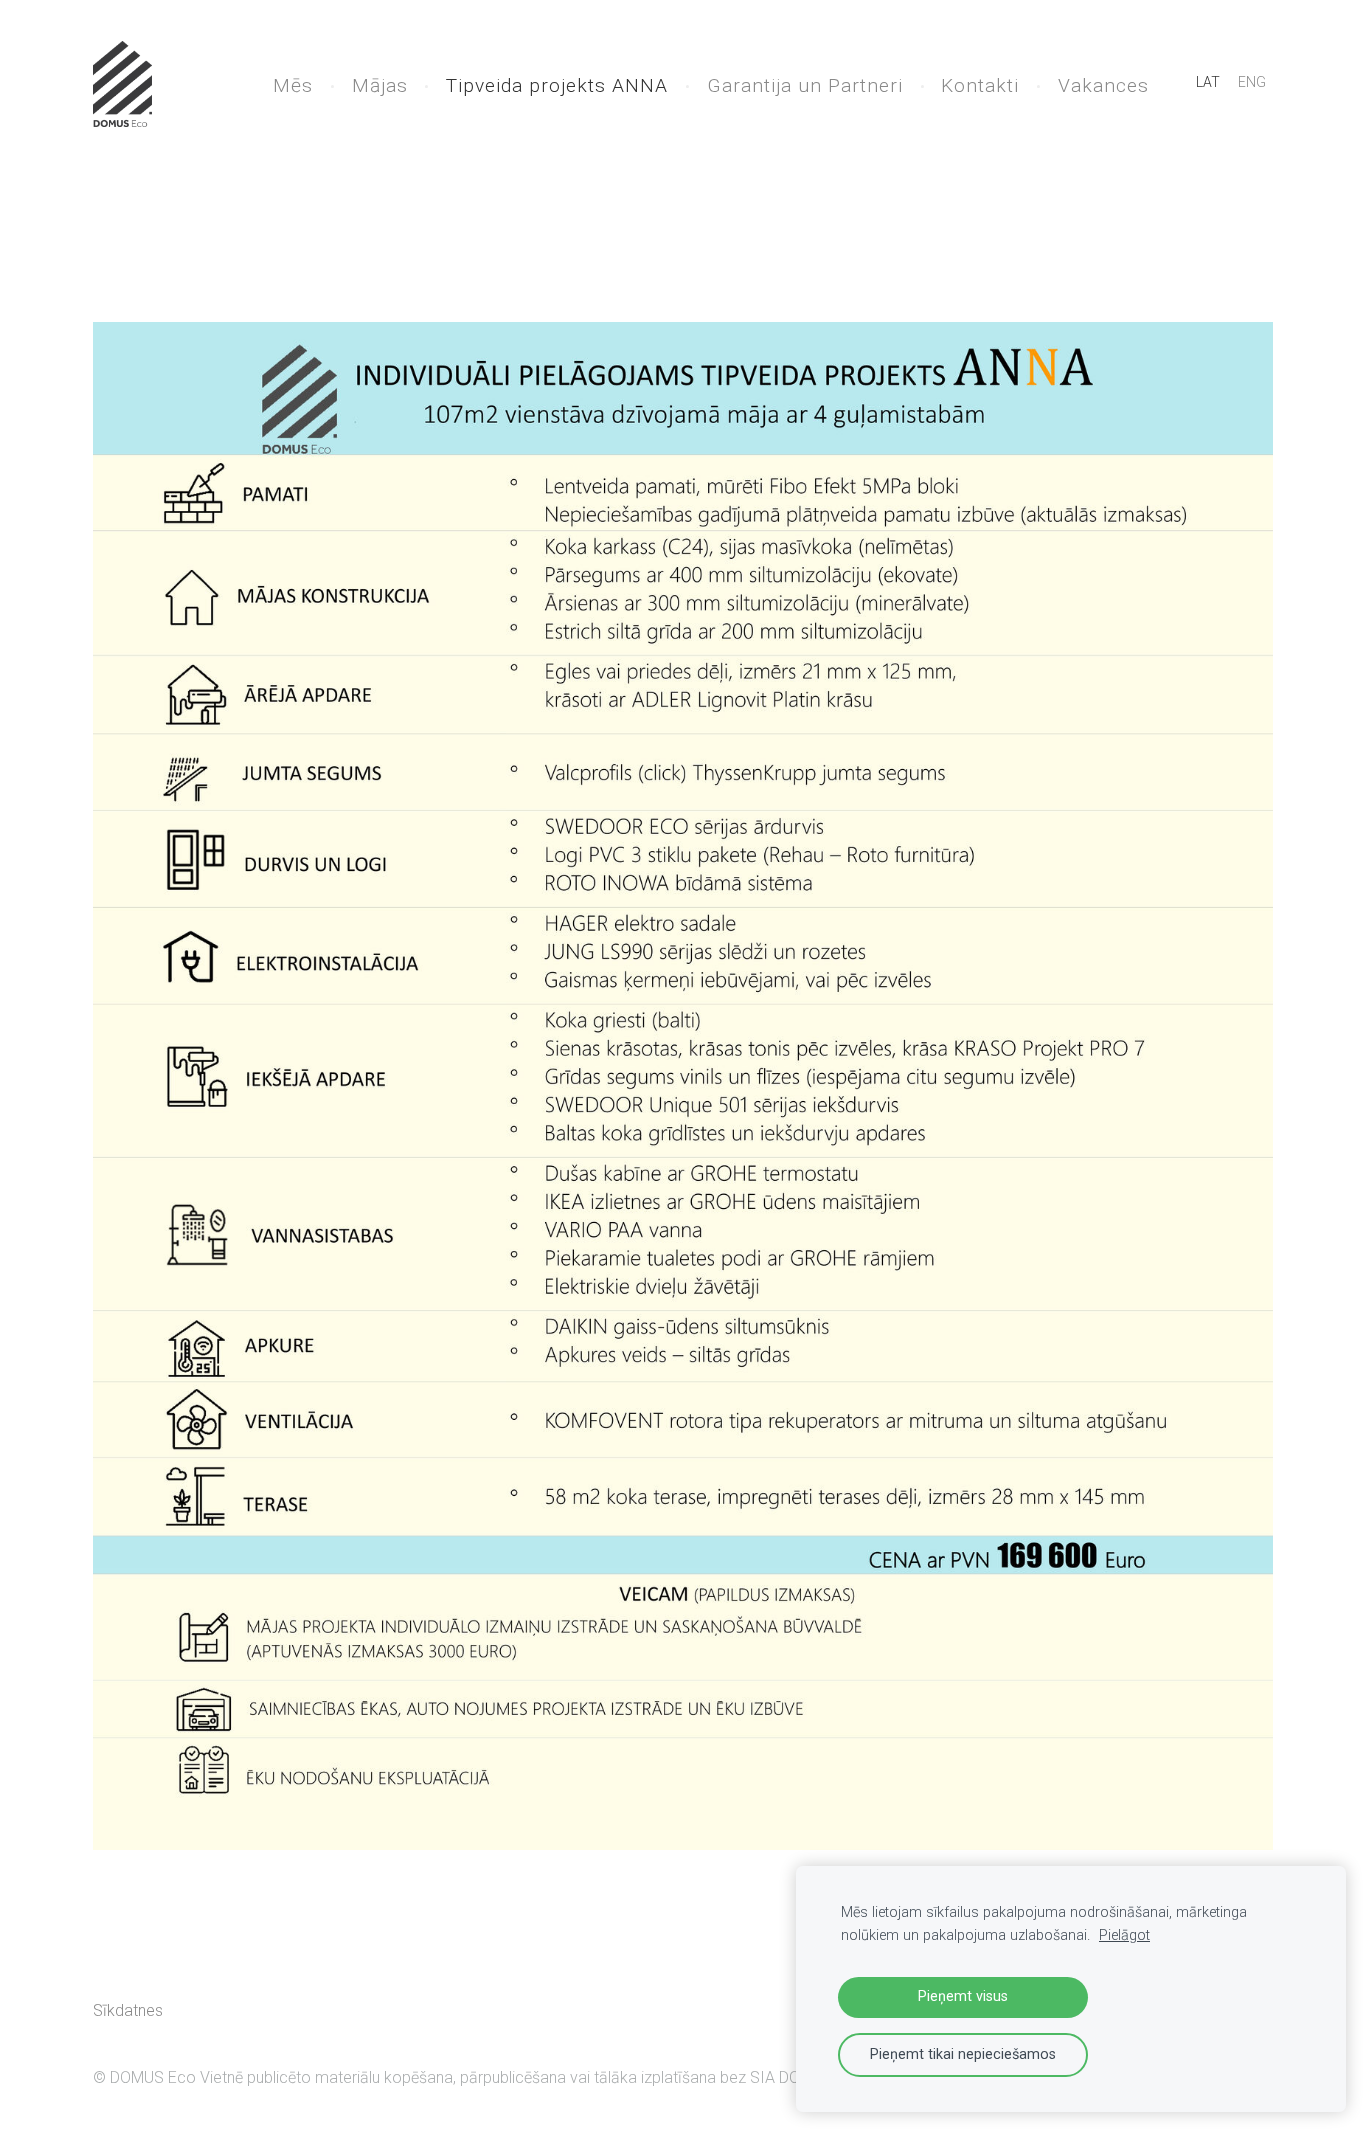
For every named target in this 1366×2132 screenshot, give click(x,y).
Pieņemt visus (963, 1996)
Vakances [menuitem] (1103, 85)
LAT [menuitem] (1208, 82)
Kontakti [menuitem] (980, 85)
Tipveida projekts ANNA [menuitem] (557, 85)
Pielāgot (1124, 1935)
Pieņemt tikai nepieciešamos (963, 2054)
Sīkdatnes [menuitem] (128, 2010)
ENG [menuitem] (1252, 82)
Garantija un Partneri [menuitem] (805, 85)
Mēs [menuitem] (293, 85)
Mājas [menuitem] (380, 85)
